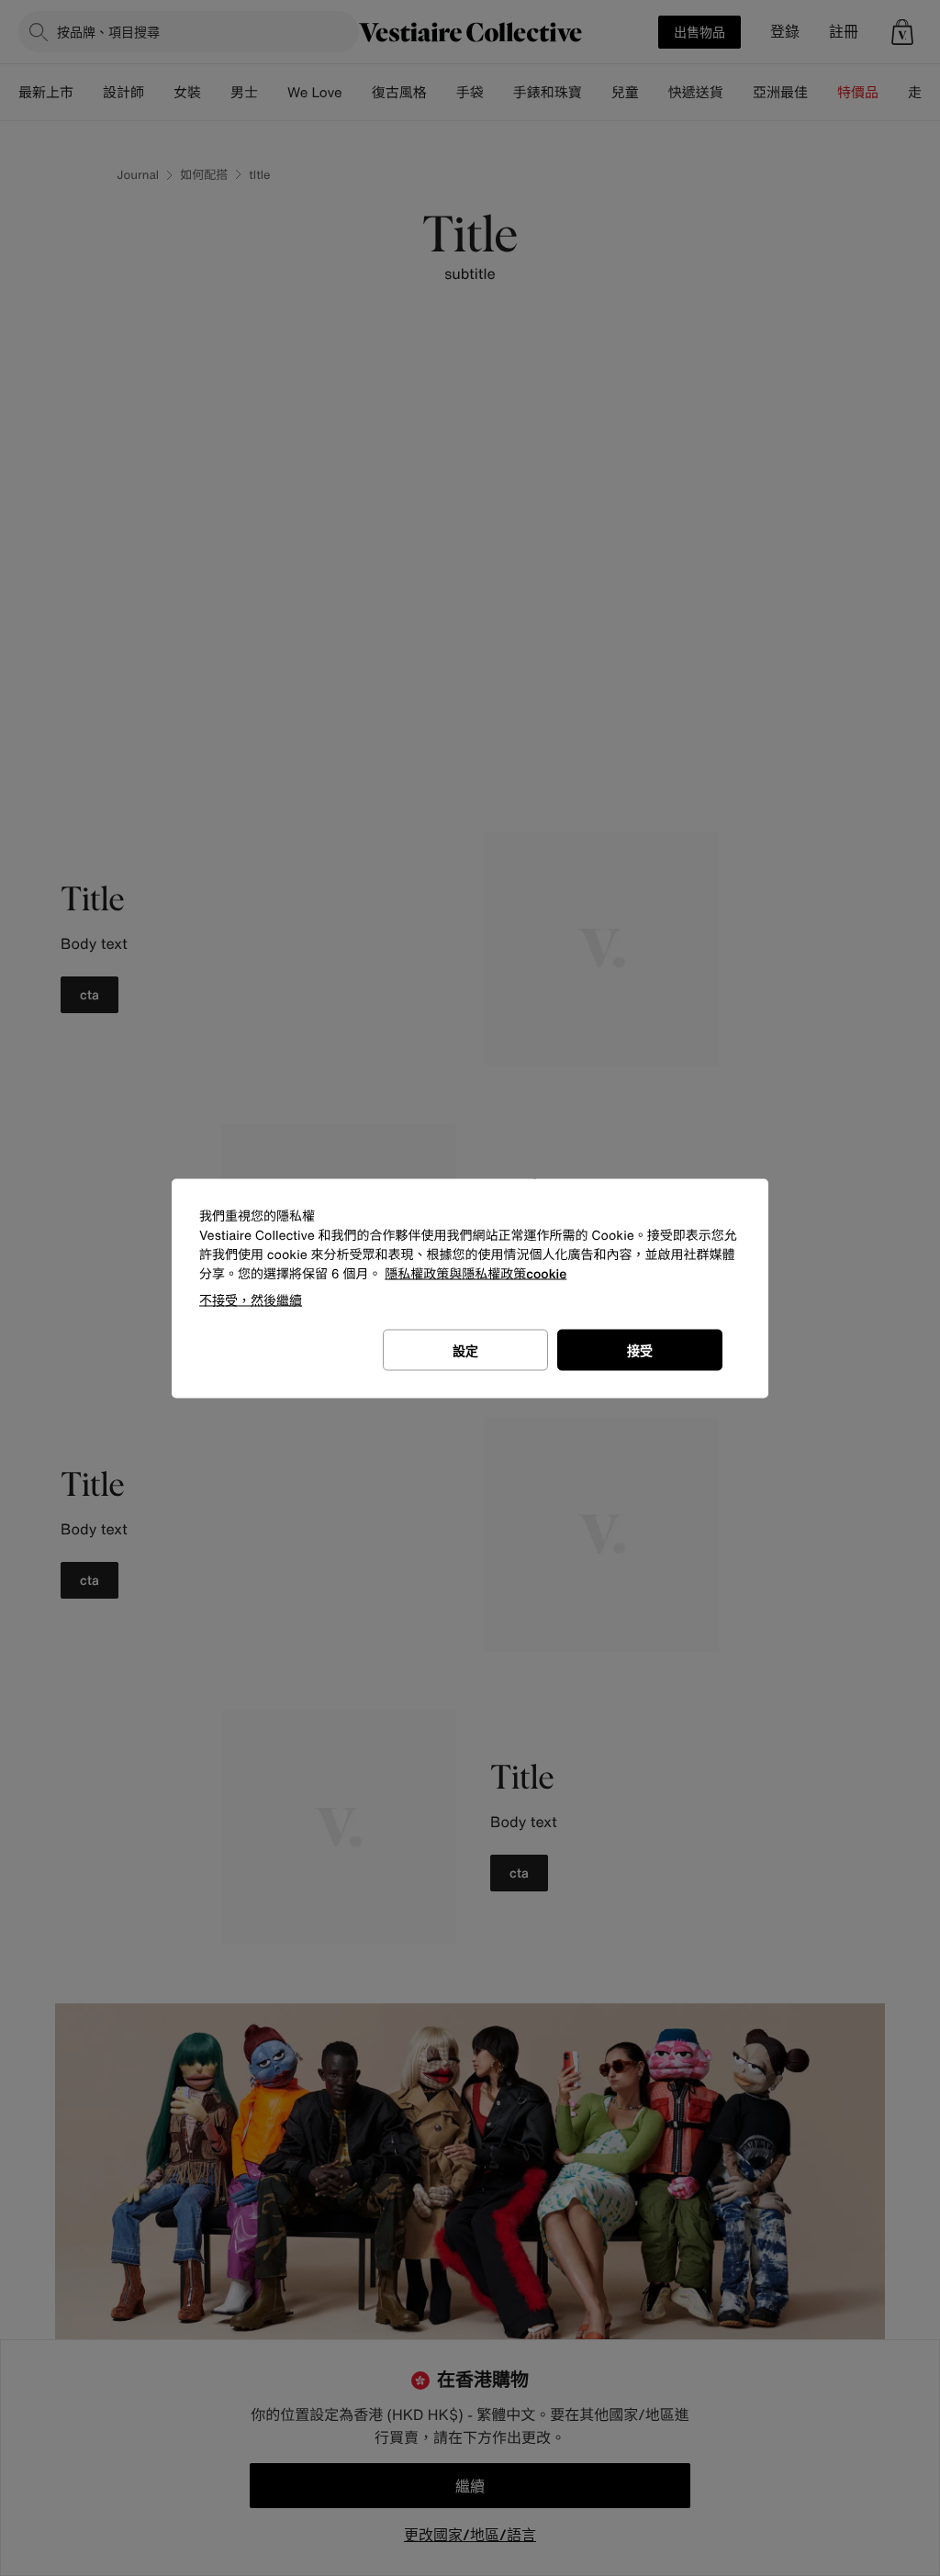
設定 (465, 1349)
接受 (640, 1349)
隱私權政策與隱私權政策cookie (476, 1273)
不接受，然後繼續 (251, 1299)
